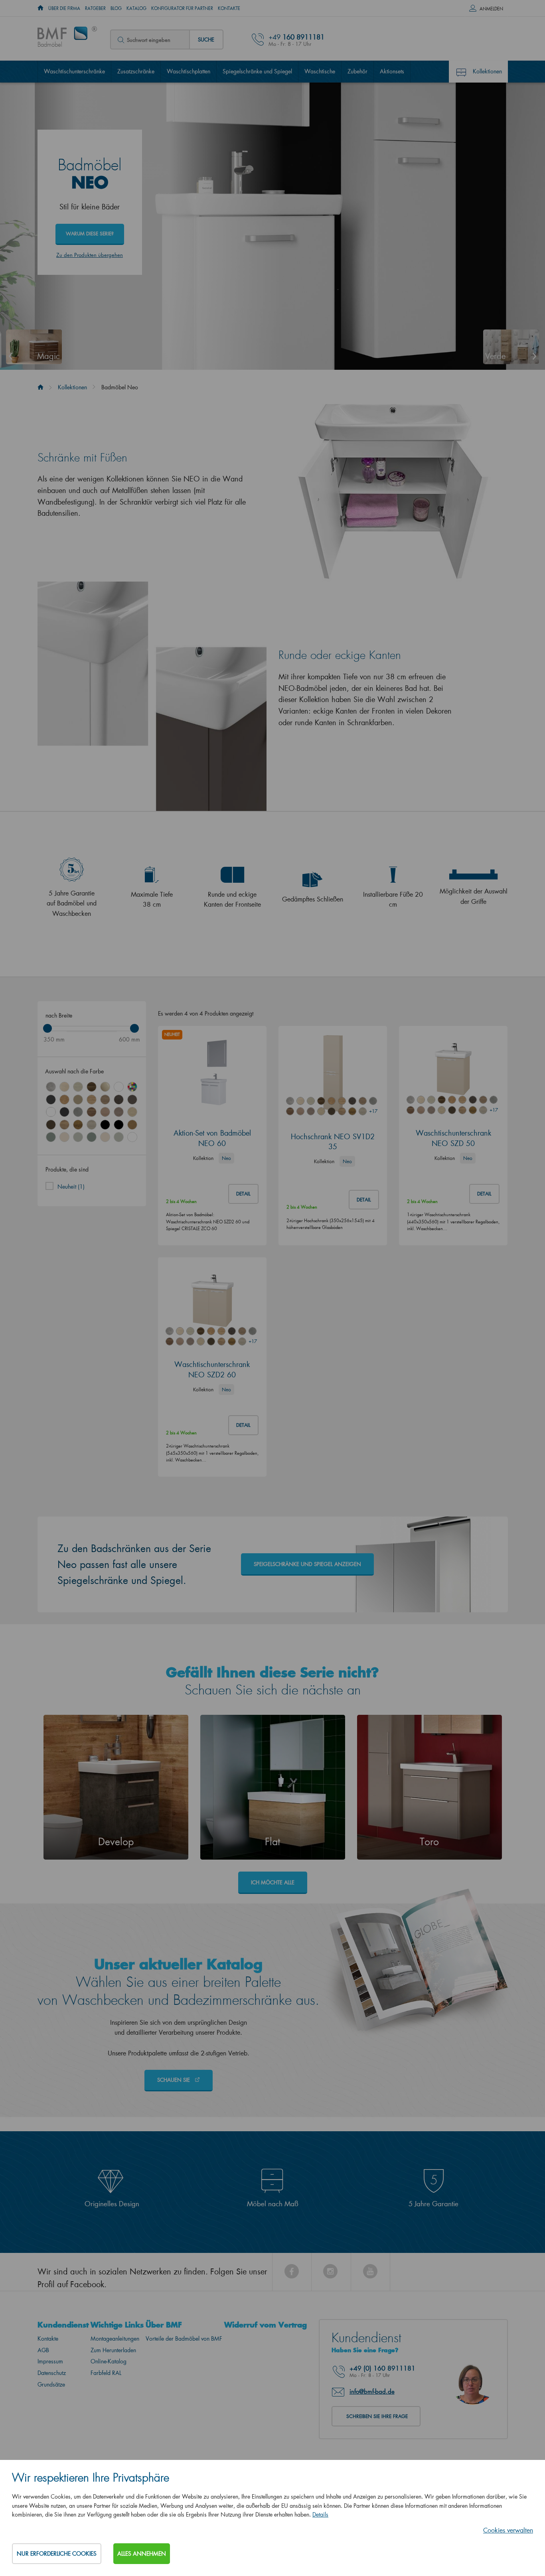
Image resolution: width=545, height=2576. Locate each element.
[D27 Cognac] (78, 1125)
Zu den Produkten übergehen (90, 255)
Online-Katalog (109, 2361)
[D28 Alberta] (92, 1125)
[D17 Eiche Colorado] (105, 1100)
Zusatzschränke (136, 71)
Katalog (136, 8)
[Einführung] (40, 387)
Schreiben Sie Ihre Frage (377, 2416)
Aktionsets (392, 71)
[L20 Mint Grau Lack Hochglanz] (78, 1137)
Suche (206, 39)
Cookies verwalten (508, 2530)
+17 (373, 1111)
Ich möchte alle (273, 1882)
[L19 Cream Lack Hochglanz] (64, 1137)
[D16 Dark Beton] (119, 1100)
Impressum (50, 2361)
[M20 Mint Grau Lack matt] (119, 1137)
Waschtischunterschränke (74, 71)
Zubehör (357, 71)
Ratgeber (95, 8)
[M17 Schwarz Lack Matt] (119, 1125)
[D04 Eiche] (64, 1087)
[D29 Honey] (132, 1125)
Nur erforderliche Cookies (57, 2553)
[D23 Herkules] (119, 1112)
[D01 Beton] (51, 1087)
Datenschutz (52, 2373)
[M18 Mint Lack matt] (92, 1137)
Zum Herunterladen (113, 2350)
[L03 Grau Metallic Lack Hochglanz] (51, 1100)
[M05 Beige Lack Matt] (78, 1100)
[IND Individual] (132, 1087)
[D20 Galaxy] (78, 1112)
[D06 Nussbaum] (92, 1087)
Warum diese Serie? (90, 234)
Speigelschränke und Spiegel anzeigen (307, 1564)
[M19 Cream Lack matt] (105, 1137)
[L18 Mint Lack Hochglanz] (51, 1137)
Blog (116, 8)
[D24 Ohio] (132, 1112)
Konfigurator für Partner (182, 8)
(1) (71, 1186)
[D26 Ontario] (64, 1125)
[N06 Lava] (132, 1100)
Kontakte (229, 8)
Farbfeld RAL (106, 2373)
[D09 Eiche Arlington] (64, 1100)
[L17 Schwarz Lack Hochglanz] (105, 1125)
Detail (243, 1194)
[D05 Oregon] (78, 1087)
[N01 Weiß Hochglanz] (119, 1087)
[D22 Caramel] (105, 1112)
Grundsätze (51, 2384)
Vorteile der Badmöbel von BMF (184, 2338)
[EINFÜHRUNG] (40, 8)
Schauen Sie (174, 2080)
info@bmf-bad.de (372, 2391)
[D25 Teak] (51, 1125)
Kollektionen (487, 71)
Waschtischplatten (189, 71)
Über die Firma (64, 8)
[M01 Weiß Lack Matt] (51, 1112)
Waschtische (320, 71)
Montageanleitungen (115, 2338)
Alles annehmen (142, 2553)
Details (320, 2514)
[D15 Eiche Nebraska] (92, 1100)
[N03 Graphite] (64, 1112)
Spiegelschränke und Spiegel (257, 71)
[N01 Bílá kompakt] (132, 1137)
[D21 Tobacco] (92, 1112)
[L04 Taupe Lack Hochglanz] (105, 1087)
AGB (43, 2350)
